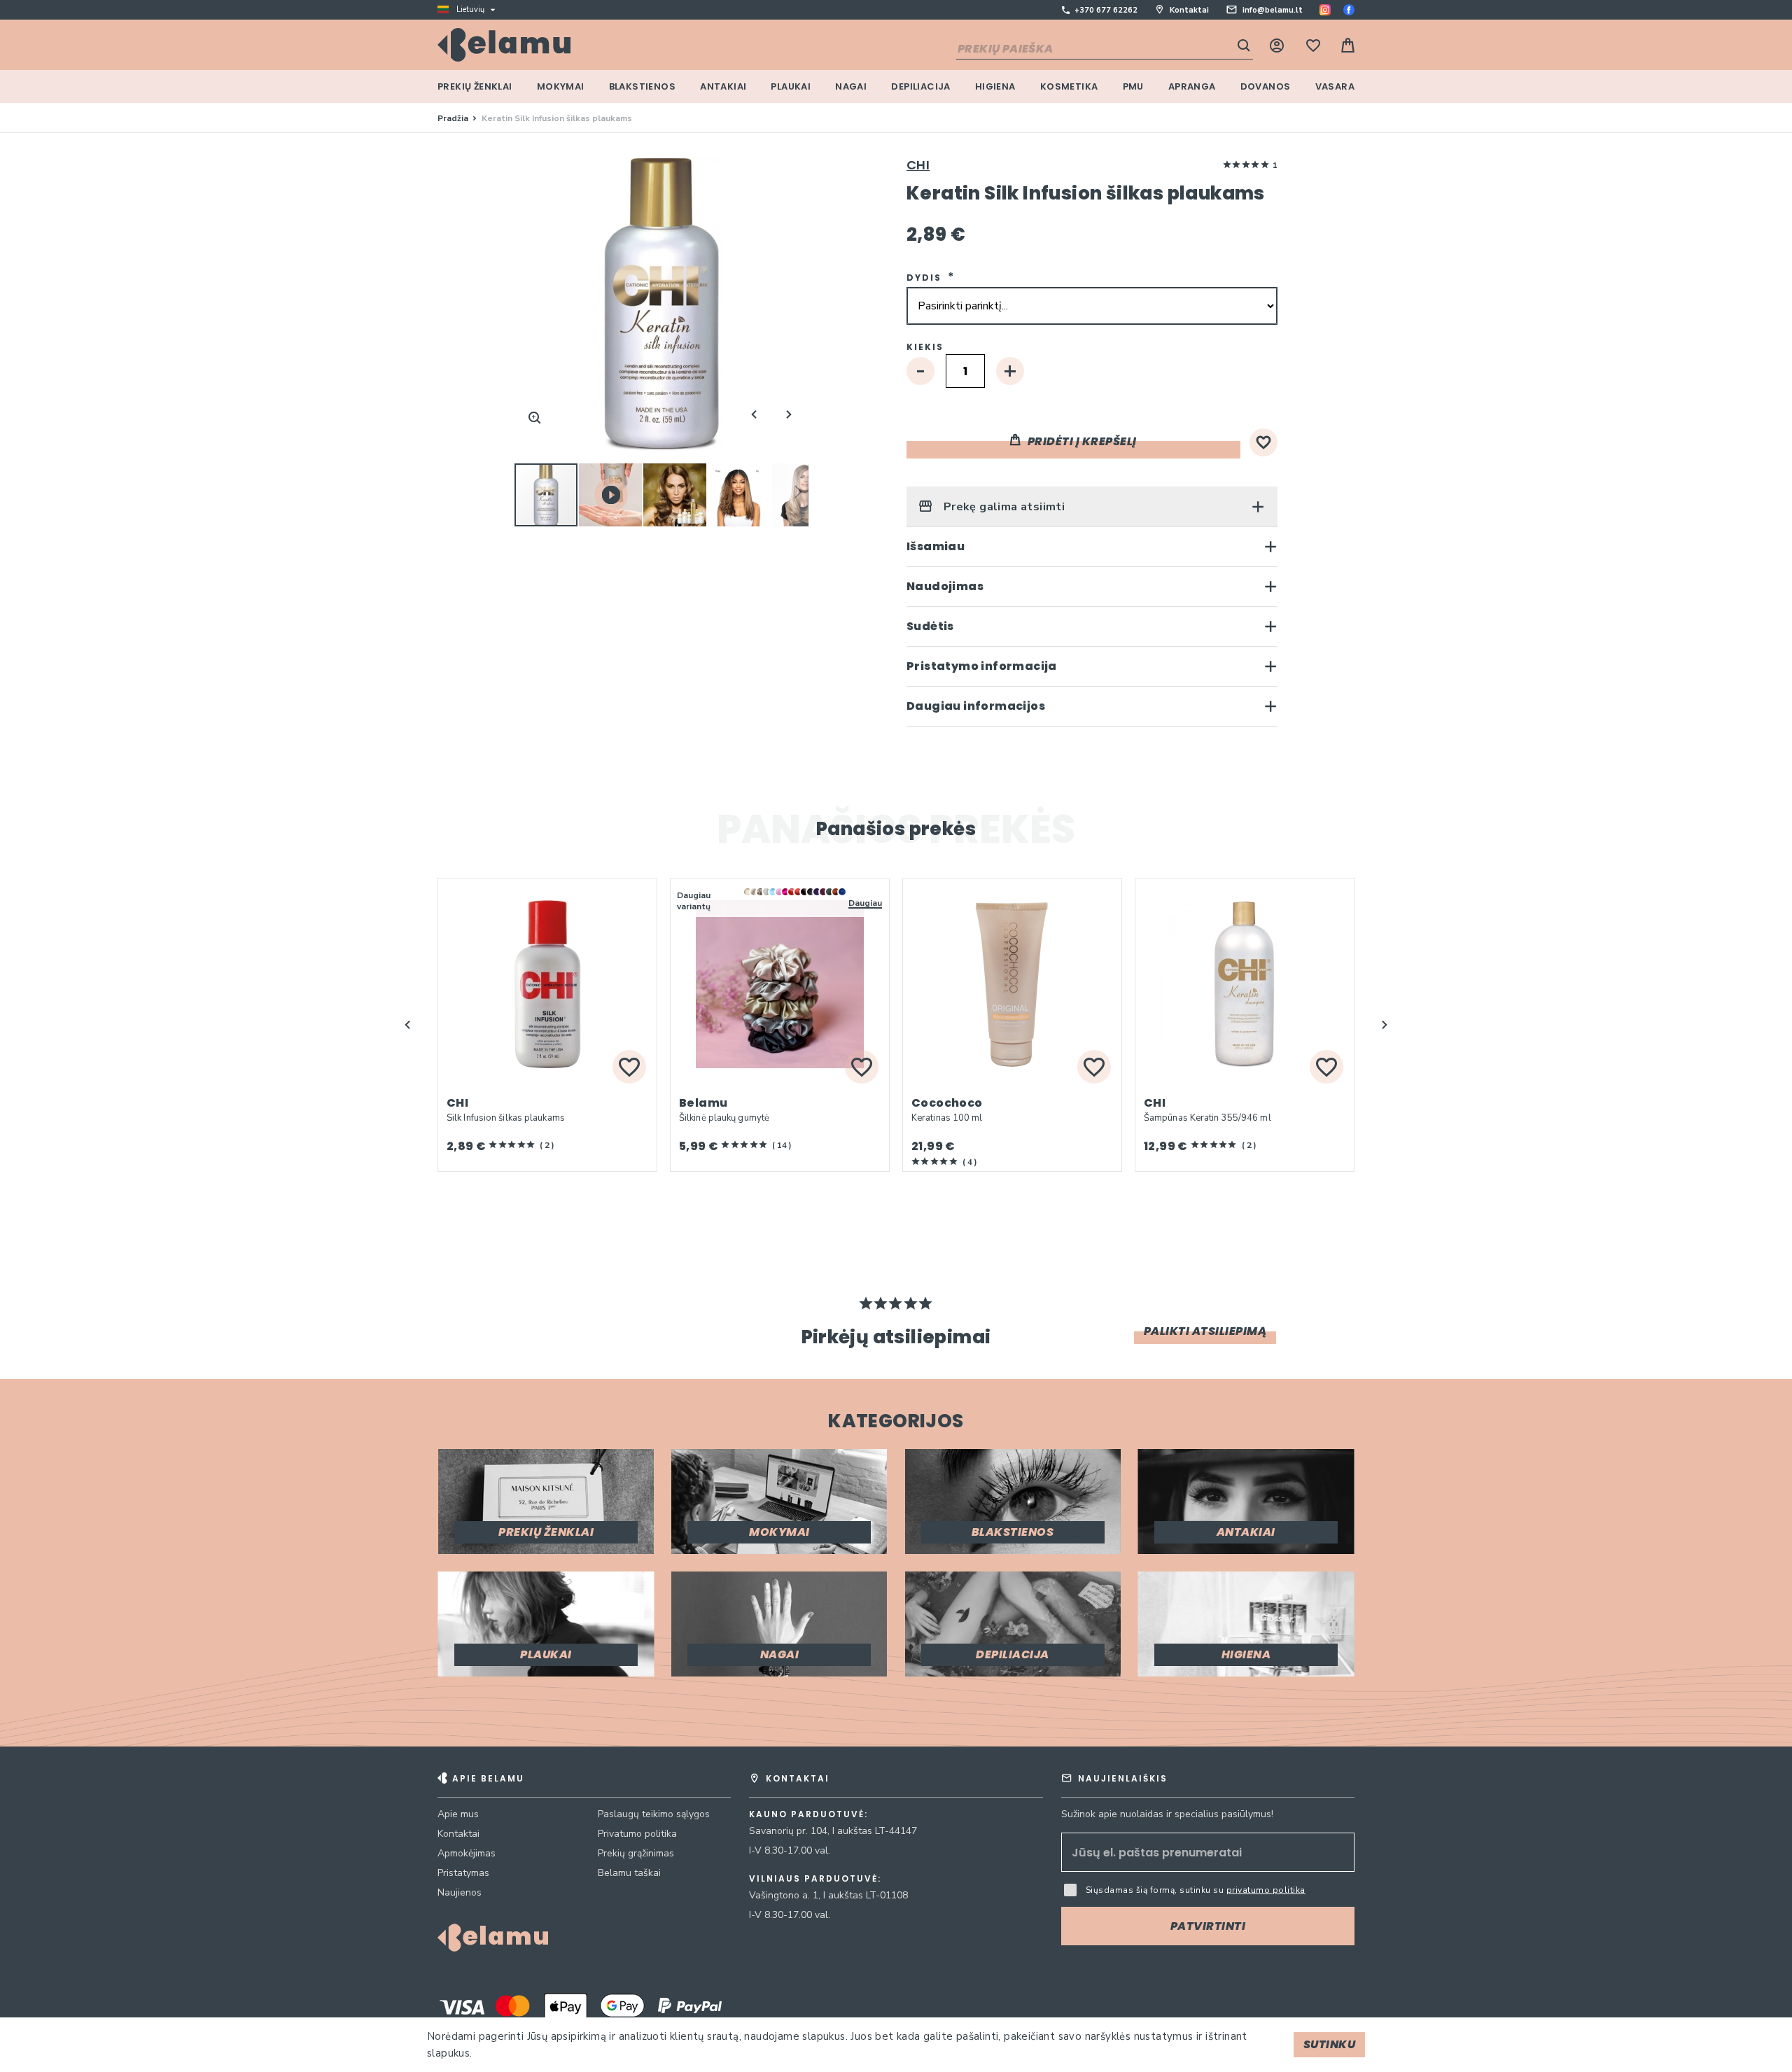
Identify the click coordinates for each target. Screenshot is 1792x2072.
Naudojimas (945, 586)
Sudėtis (930, 626)
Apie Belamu (488, 1778)
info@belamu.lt (1273, 10)
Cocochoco (947, 1103)
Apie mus (458, 1814)
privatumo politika (1266, 1890)
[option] (748, 892)
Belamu (703, 1103)
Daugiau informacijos (976, 706)
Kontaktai (1189, 10)
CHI (918, 165)
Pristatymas (463, 1873)
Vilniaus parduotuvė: (815, 1879)
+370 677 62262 (1106, 10)
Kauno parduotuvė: (808, 1814)
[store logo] (504, 45)
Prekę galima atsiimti (1002, 507)
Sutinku (1330, 2044)
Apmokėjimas (467, 1853)
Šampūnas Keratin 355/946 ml (1207, 1118)
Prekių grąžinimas (636, 1853)
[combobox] (1105, 50)
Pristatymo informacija (982, 666)
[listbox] (815, 901)
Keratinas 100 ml (947, 1118)
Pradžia (453, 118)
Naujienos (460, 1892)
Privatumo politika (637, 1834)
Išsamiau (936, 546)
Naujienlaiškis (1123, 1778)
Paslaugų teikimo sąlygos (654, 1814)
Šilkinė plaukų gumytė (724, 1118)
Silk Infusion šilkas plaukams (506, 1118)
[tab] (1092, 506)
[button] (611, 495)
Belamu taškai (629, 1873)
